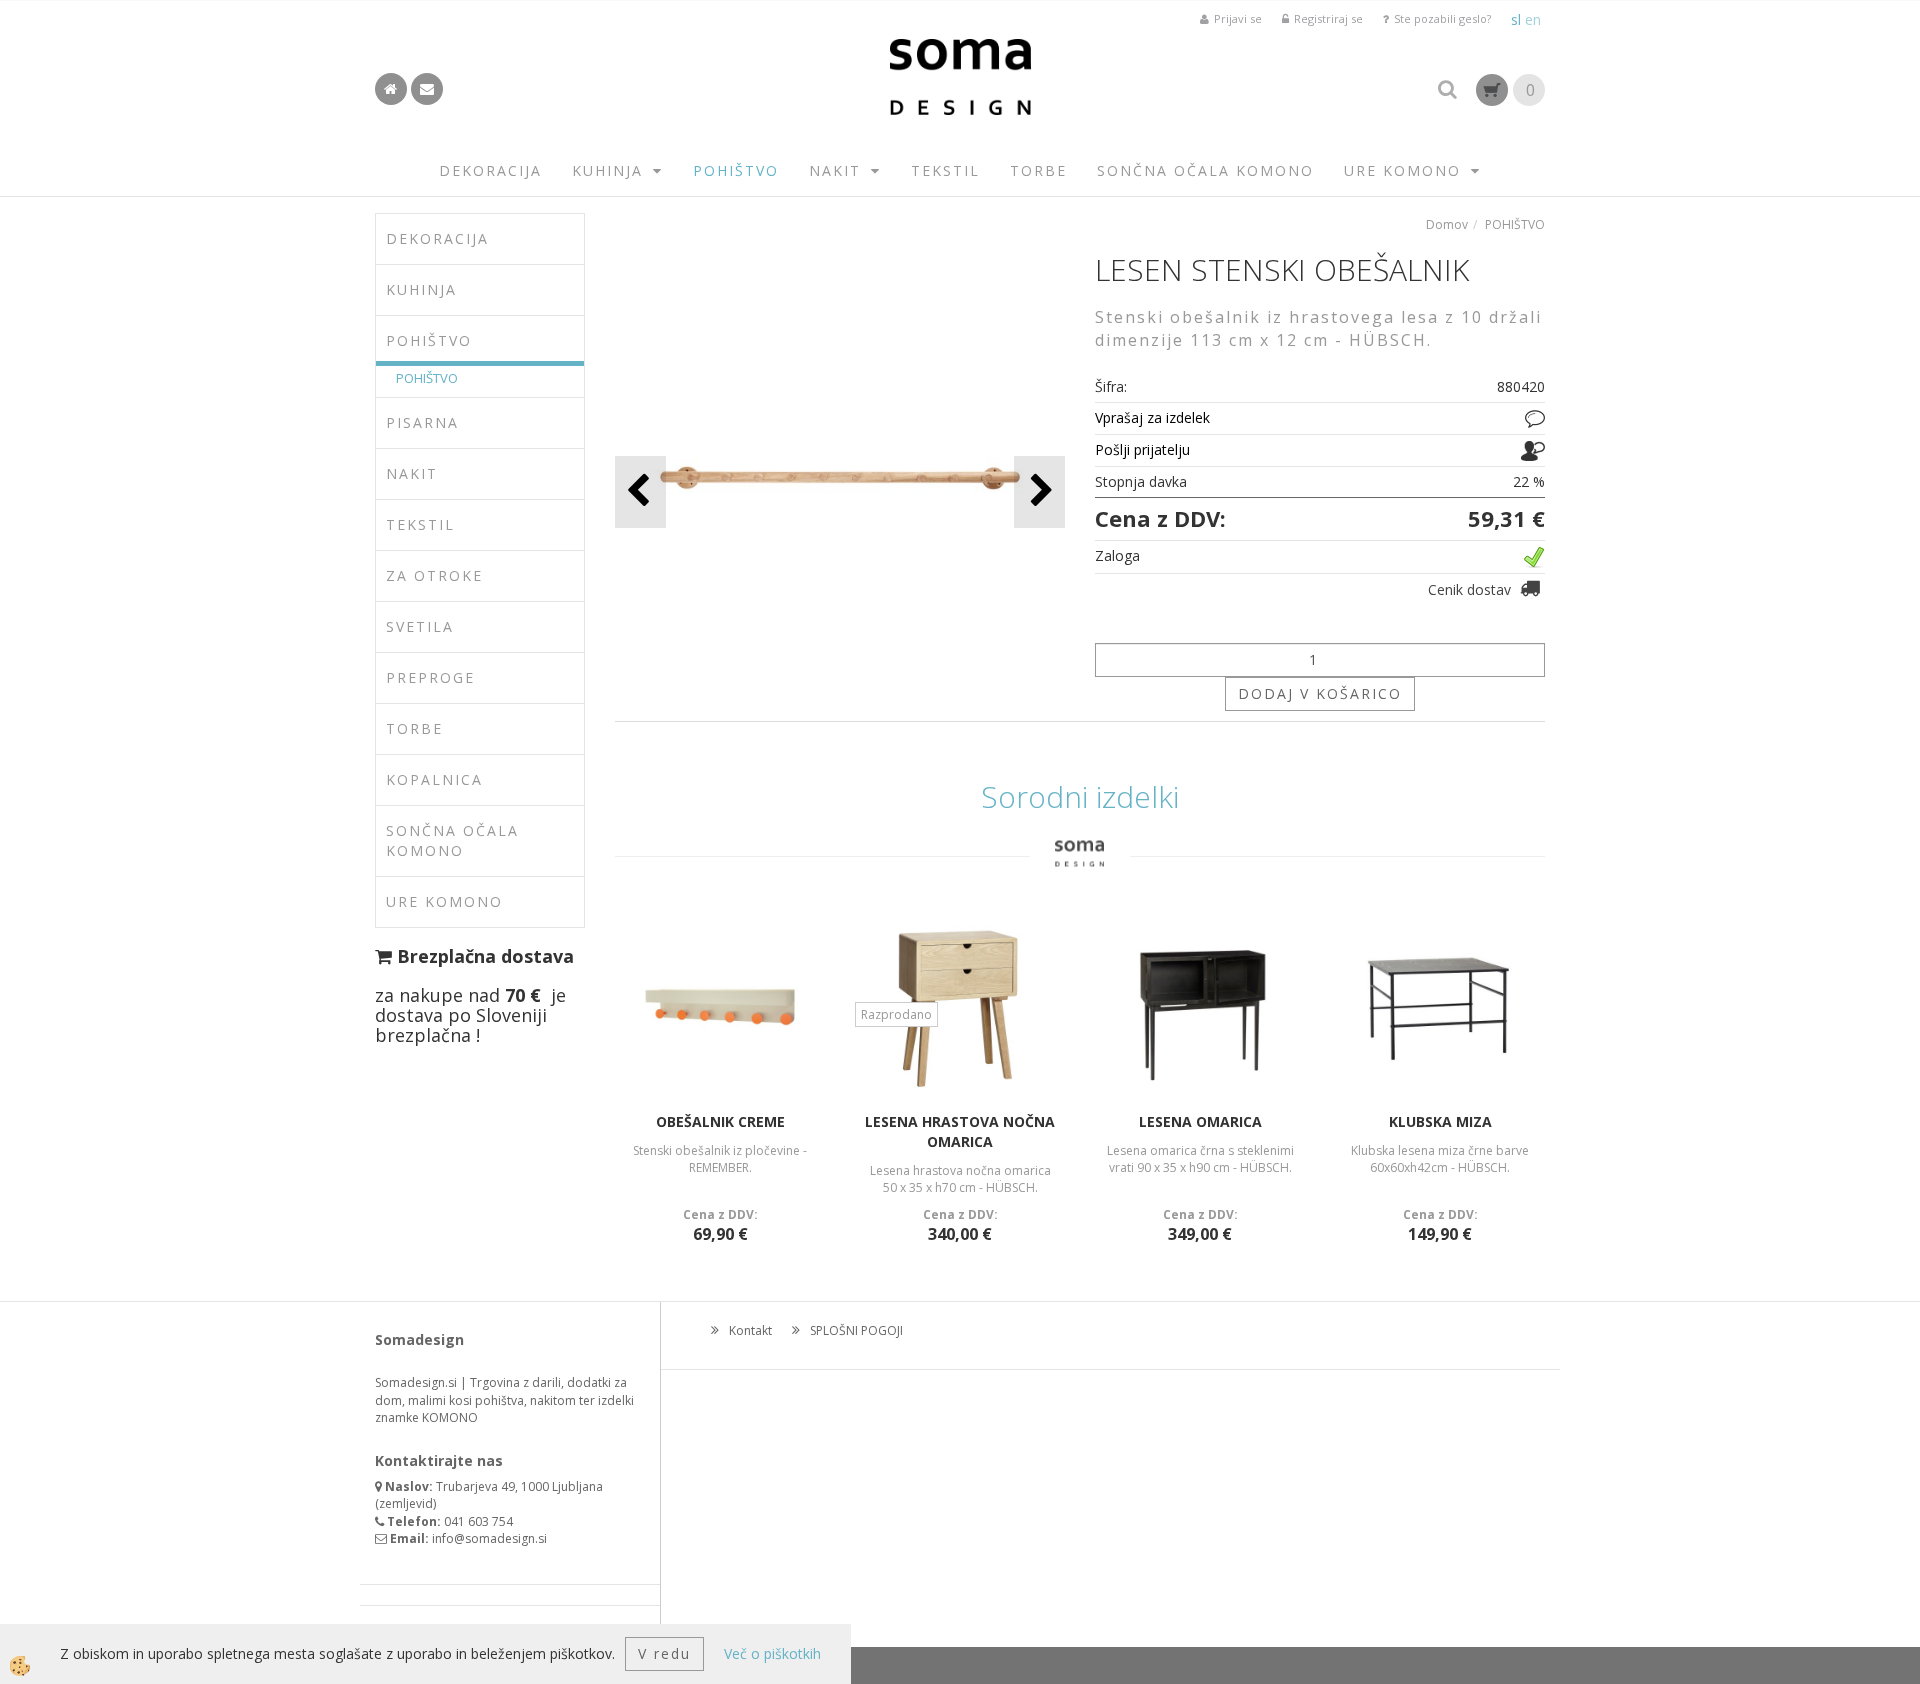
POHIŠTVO (736, 170)
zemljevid (406, 1503)
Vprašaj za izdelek (1152, 417)
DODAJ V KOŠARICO (1320, 693)
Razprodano (896, 1014)
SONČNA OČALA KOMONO (1205, 170)
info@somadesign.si (489, 1538)
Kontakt (750, 1330)
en (1533, 19)
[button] (1039, 491)
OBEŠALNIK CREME (720, 1121)
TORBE (1038, 170)
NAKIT (835, 170)
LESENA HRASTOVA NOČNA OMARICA (960, 1131)
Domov (1447, 224)
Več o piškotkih (772, 1653)
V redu (664, 1653)
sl (1516, 19)
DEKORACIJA (490, 170)
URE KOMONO (1402, 170)
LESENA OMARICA (1200, 1121)
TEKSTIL (945, 170)
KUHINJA (607, 170)
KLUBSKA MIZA (1440, 1121)
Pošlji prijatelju (1142, 449)
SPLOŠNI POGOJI (856, 1330)
